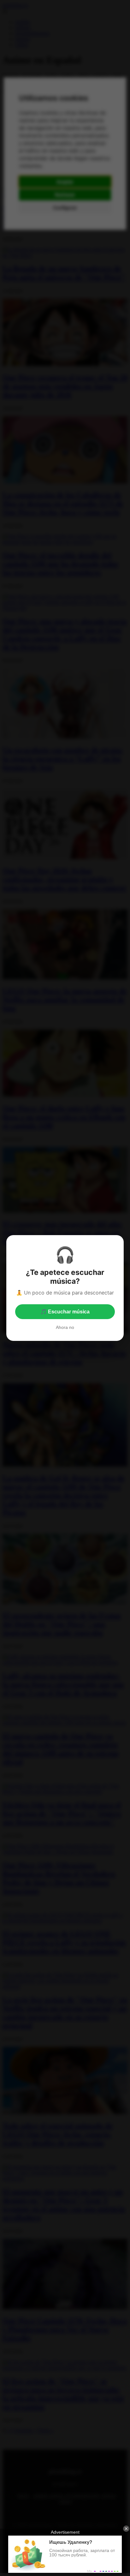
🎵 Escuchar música (65, 1312)
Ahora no (65, 1327)
